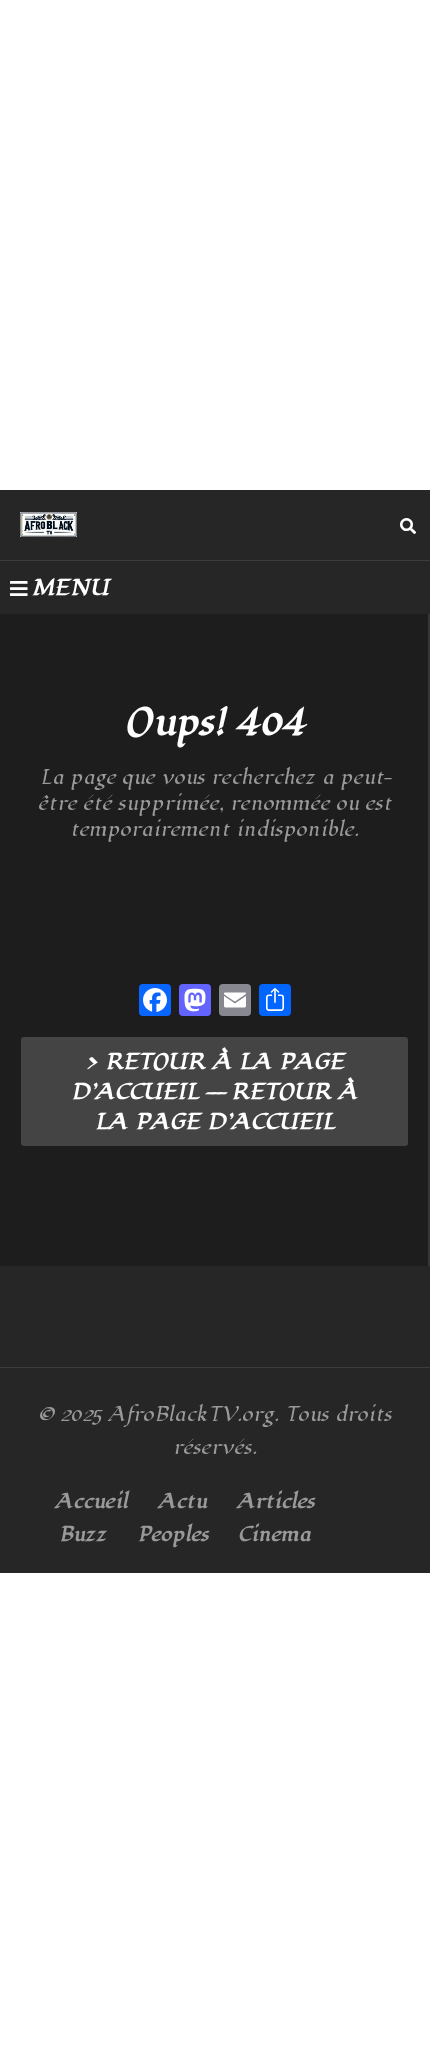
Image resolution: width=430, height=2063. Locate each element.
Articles (276, 1501)
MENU (70, 588)
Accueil (91, 1501)
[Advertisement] (215, 245)
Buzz (83, 1534)
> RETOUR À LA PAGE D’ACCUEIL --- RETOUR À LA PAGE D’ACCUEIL (214, 1092)
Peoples (173, 1534)
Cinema (275, 1534)
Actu (182, 1501)
